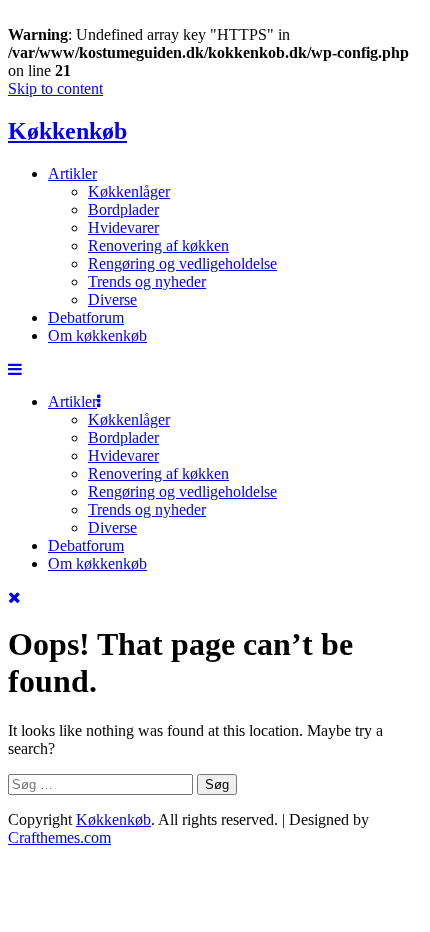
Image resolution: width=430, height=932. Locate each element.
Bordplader (123, 209)
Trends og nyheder (147, 281)
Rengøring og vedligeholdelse (182, 263)
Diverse (112, 299)
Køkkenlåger (129, 191)
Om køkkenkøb (97, 335)
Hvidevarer (123, 227)
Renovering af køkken (158, 245)
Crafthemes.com (59, 837)
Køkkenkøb (67, 131)
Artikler (72, 173)
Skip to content (55, 88)
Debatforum (86, 317)
